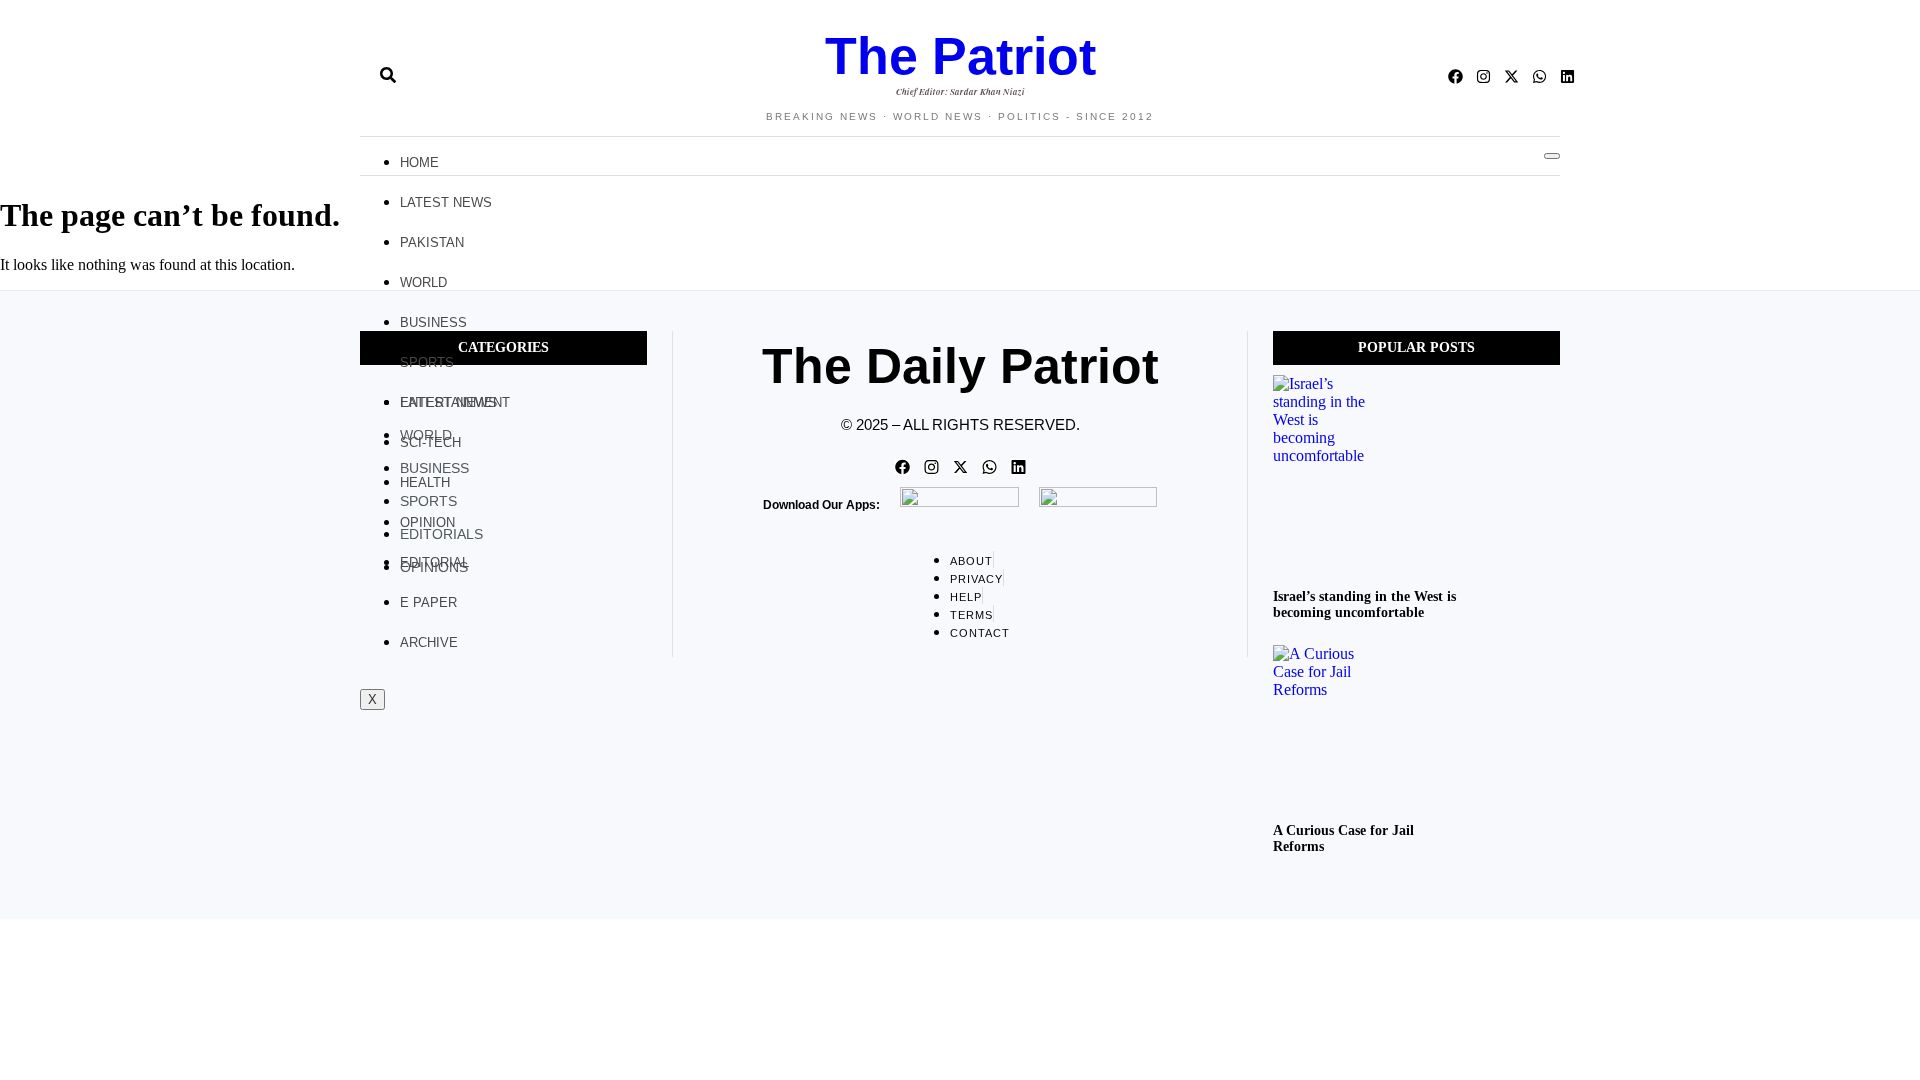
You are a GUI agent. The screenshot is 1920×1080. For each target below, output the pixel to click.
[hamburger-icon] (1552, 156)
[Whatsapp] (1539, 76)
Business (433, 322)
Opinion (427, 522)
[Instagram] (1483, 76)
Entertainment (455, 402)
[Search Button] (388, 67)
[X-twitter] (1511, 76)
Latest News (446, 202)
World (423, 282)
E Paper (428, 602)
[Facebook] (1455, 76)
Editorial (434, 562)
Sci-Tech (430, 442)
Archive (429, 642)
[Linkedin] (1567, 76)
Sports (427, 362)
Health (425, 482)
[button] (352, 76)
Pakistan (432, 242)
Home (419, 162)
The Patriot (960, 56)
